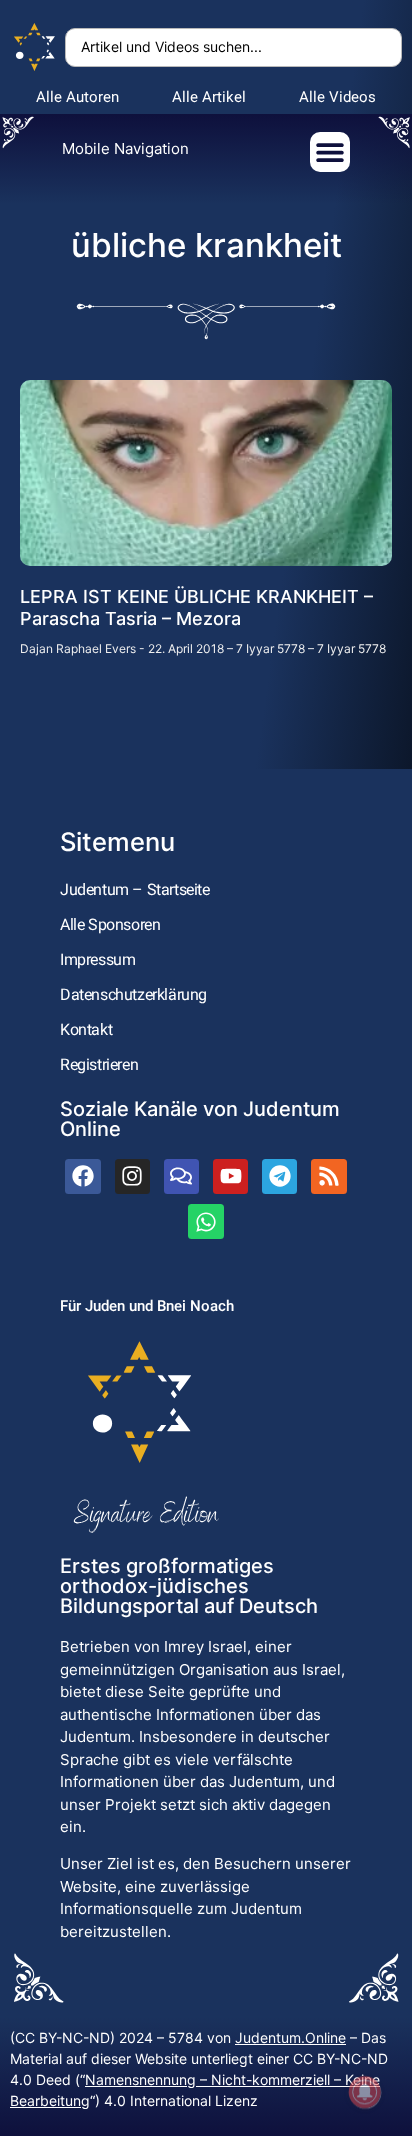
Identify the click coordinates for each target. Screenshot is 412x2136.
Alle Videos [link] (337, 97)
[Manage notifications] (365, 2092)
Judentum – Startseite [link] (135, 889)
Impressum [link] (97, 959)
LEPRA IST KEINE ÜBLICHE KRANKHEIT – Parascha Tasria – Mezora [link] (196, 607)
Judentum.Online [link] (290, 2037)
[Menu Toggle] (330, 152)
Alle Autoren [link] (77, 97)
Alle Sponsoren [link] (110, 924)
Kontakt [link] (86, 1029)
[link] (35, 47)
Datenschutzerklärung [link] (133, 994)
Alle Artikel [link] (209, 97)
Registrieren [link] (99, 1064)
